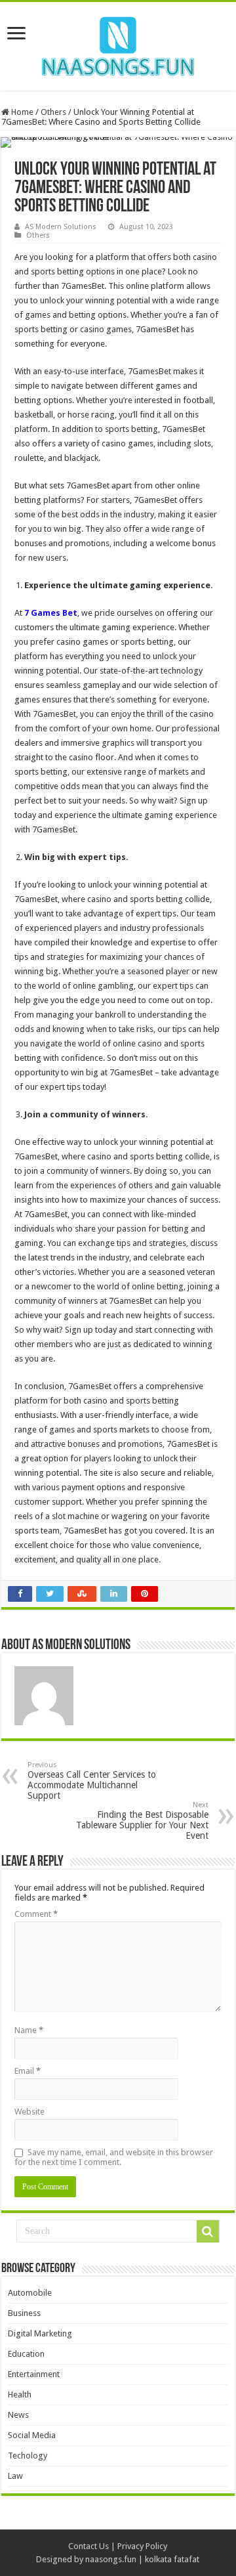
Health (20, 2394)
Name (29, 2030)
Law (15, 2476)
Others (53, 112)
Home (21, 112)
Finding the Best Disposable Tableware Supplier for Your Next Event (142, 1821)
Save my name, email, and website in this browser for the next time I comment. (114, 2157)
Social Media (32, 2435)
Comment (36, 1914)
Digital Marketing (40, 2333)
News (18, 2415)
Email (28, 2071)
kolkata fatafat (172, 2559)
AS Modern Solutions (61, 227)
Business (24, 2313)
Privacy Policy (142, 2546)
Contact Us (88, 2546)
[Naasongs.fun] (118, 44)
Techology (28, 2456)
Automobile (30, 2293)
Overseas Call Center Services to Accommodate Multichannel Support (92, 1781)
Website (29, 2112)
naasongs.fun (111, 2559)
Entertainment (34, 2374)
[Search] (208, 2231)
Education (26, 2354)
